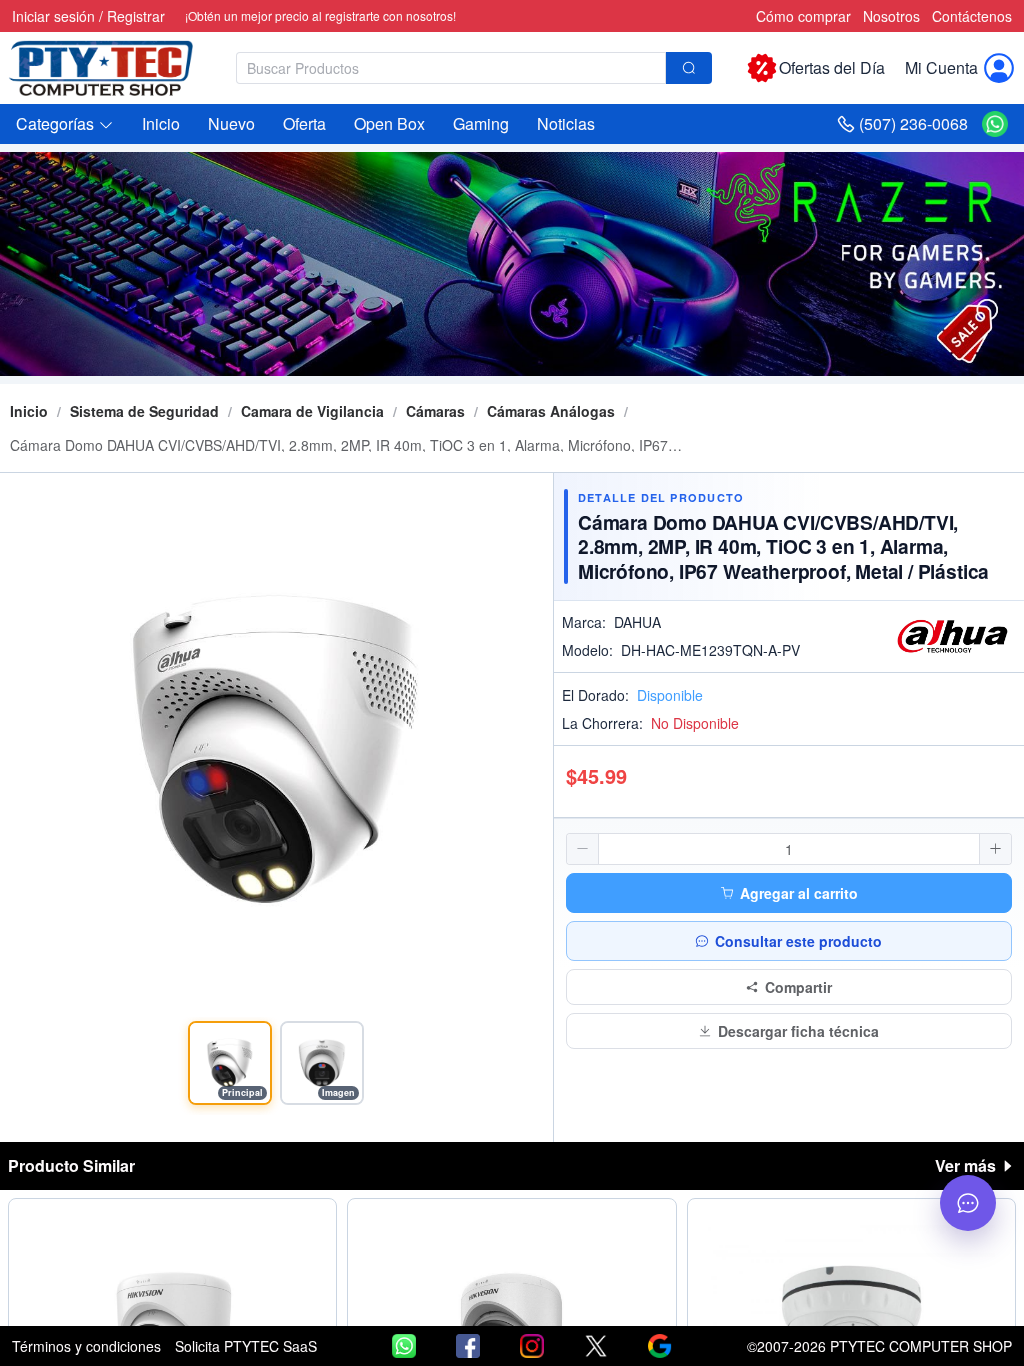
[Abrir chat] (968, 1203)
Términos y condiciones (86, 1346)
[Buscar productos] (689, 68)
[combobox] (474, 68)
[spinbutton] (789, 849)
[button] (65, 124)
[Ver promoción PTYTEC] (512, 264)
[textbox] (451, 68)
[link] (144, 411)
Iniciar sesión (53, 16)
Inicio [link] (29, 411)
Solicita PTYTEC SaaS (246, 1346)
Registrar (136, 16)
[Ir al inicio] (112, 68)
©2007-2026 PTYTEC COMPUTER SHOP (879, 1346)
